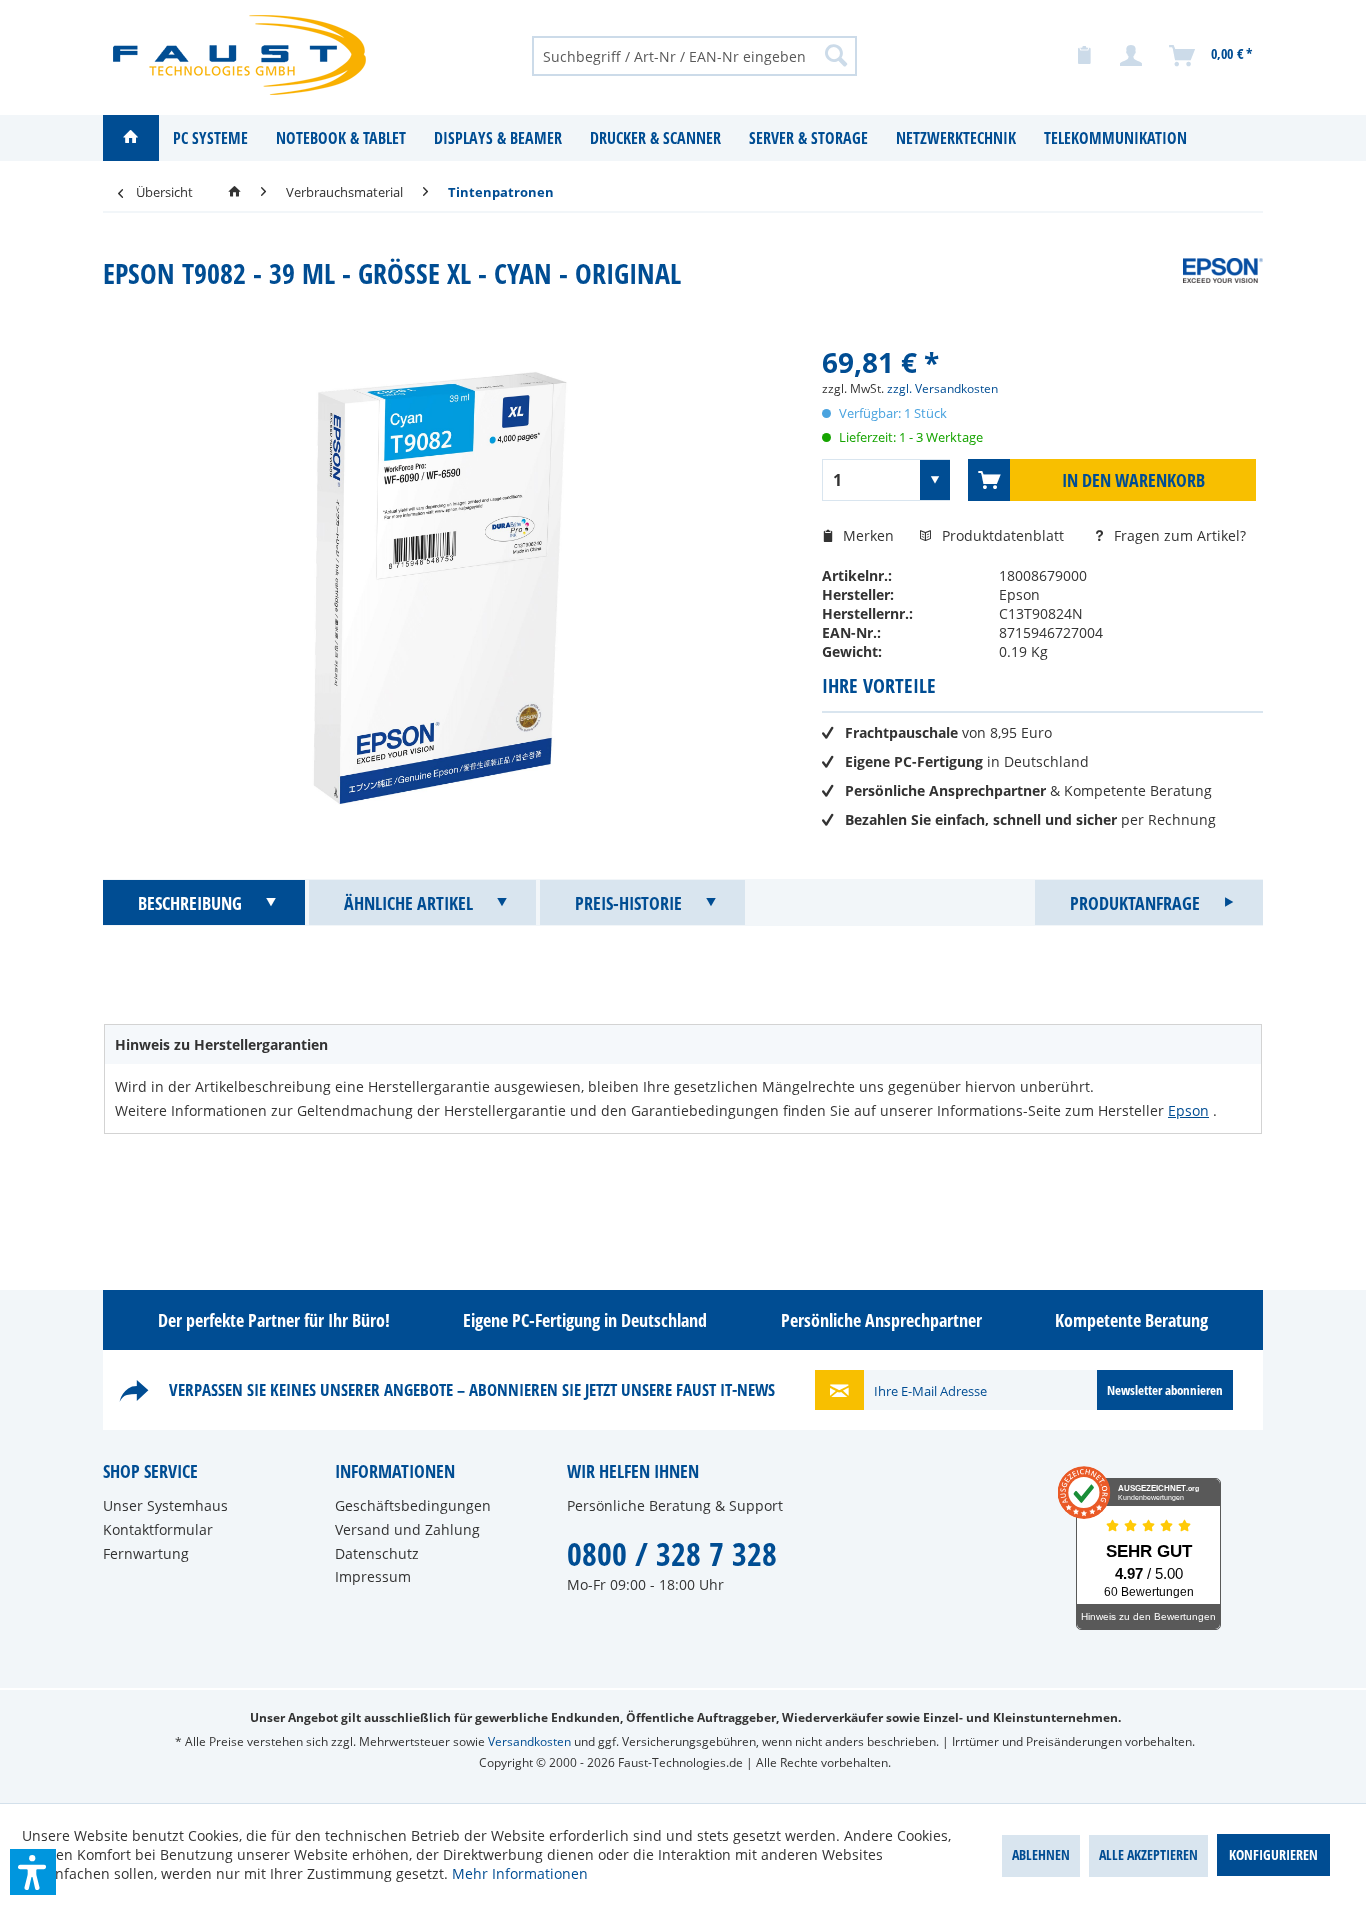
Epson (1188, 1110)
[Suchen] (836, 55)
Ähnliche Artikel (408, 903)
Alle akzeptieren (1148, 1854)
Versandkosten (529, 1741)
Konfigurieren (1273, 1854)
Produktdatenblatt (1005, 535)
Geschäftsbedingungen (413, 1505)
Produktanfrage (1135, 903)
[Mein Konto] (1132, 56)
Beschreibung (190, 903)
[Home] (131, 138)
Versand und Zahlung (407, 1529)
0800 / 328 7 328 (672, 1553)
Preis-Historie (628, 903)
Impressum (373, 1576)
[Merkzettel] (1084, 56)
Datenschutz (377, 1553)
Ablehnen (1041, 1854)
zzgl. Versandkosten (942, 388)
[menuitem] (694, 55)
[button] (33, 1872)
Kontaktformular (158, 1529)
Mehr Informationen (520, 1873)
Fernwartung (146, 1553)
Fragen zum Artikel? (1178, 535)
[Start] (234, 192)
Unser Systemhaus (165, 1505)
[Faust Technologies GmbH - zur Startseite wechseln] (239, 55)
